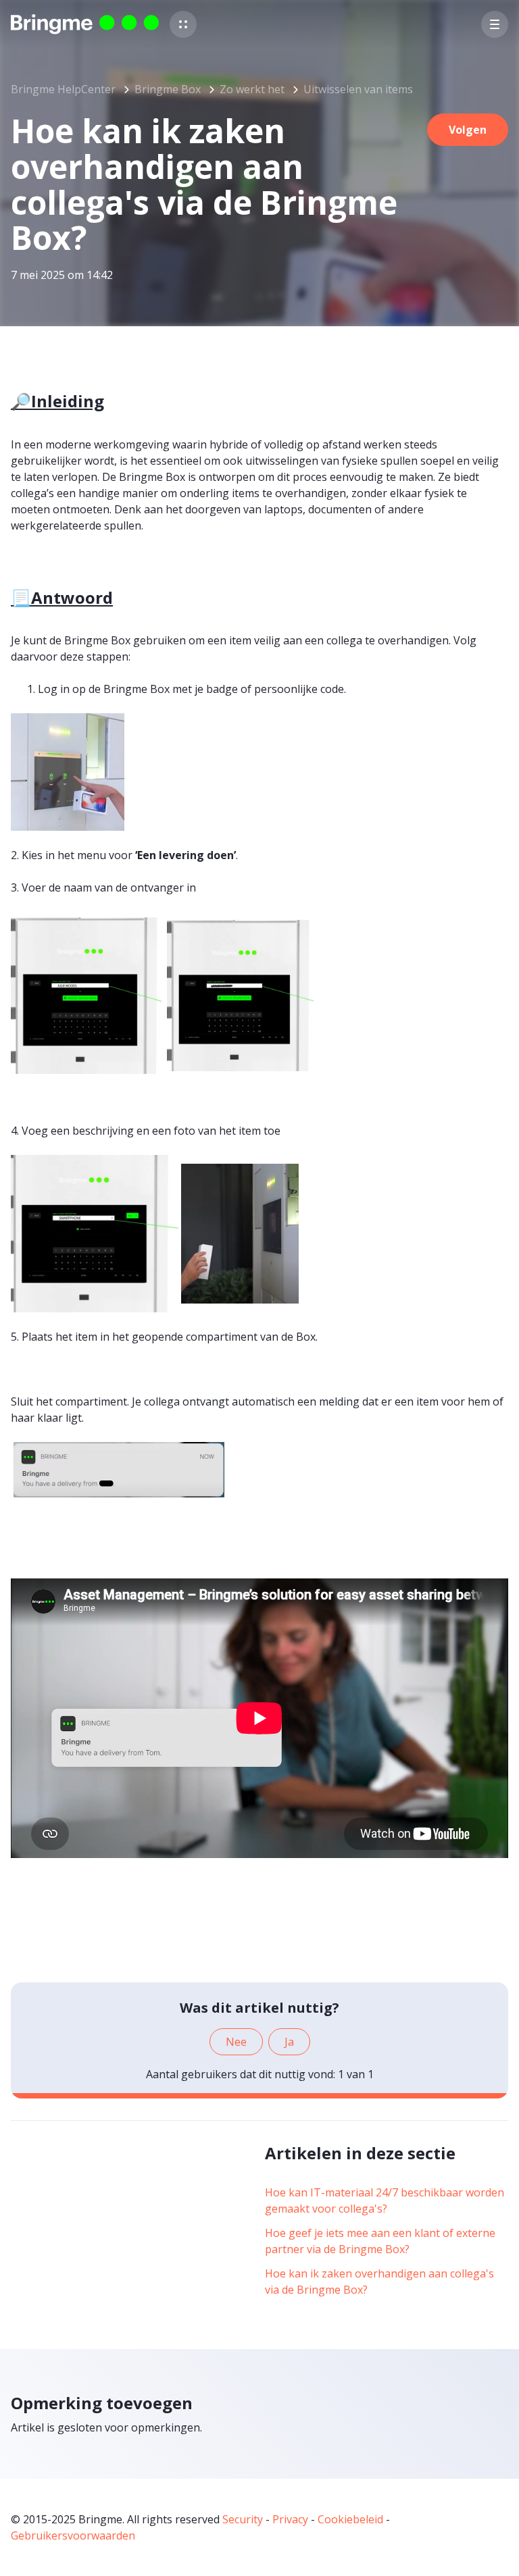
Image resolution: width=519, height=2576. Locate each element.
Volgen (468, 130)
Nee (236, 2042)
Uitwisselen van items (358, 89)
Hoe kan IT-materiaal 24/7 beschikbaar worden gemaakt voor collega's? (385, 2200)
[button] (183, 24)
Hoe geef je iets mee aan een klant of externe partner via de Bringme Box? (380, 2241)
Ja (289, 2042)
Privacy (290, 2519)
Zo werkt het (252, 89)
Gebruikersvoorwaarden (73, 2535)
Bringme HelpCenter (63, 89)
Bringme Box (168, 89)
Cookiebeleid (350, 2519)
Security (243, 2519)
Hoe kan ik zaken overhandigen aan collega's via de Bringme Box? (379, 2282)
